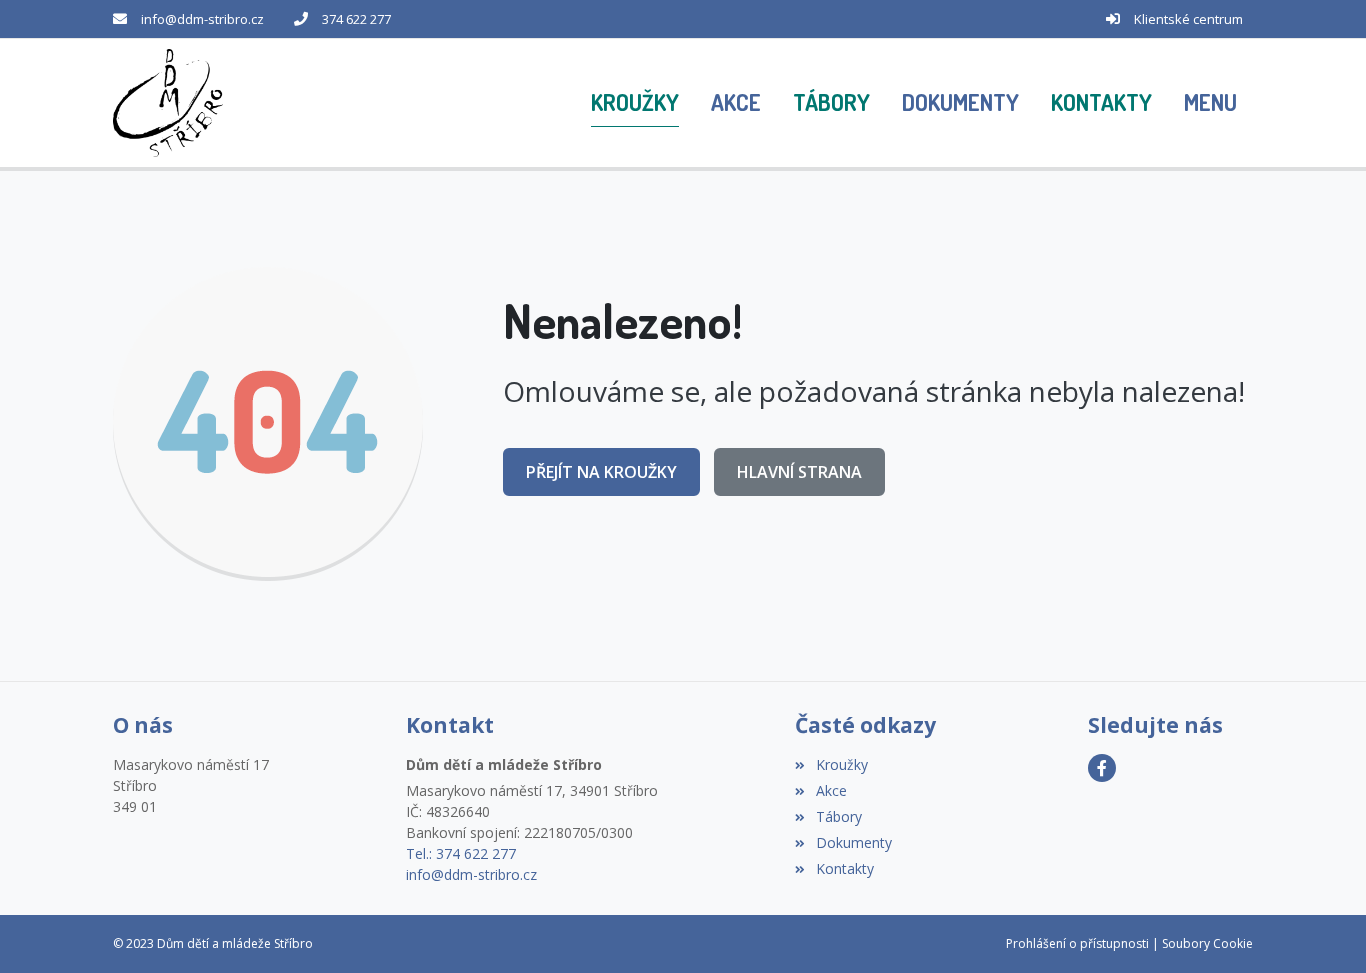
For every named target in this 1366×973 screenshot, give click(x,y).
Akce (831, 790)
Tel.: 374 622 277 (461, 853)
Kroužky (841, 764)
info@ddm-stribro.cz (202, 19)
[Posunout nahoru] (1321, 928)
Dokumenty (853, 842)
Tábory (838, 816)
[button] (1210, 103)
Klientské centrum (1188, 19)
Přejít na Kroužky (601, 472)
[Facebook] (1102, 768)
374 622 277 (356, 19)
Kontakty (844, 868)
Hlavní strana (799, 472)
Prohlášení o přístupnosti (1077, 943)
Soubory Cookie (1207, 943)
